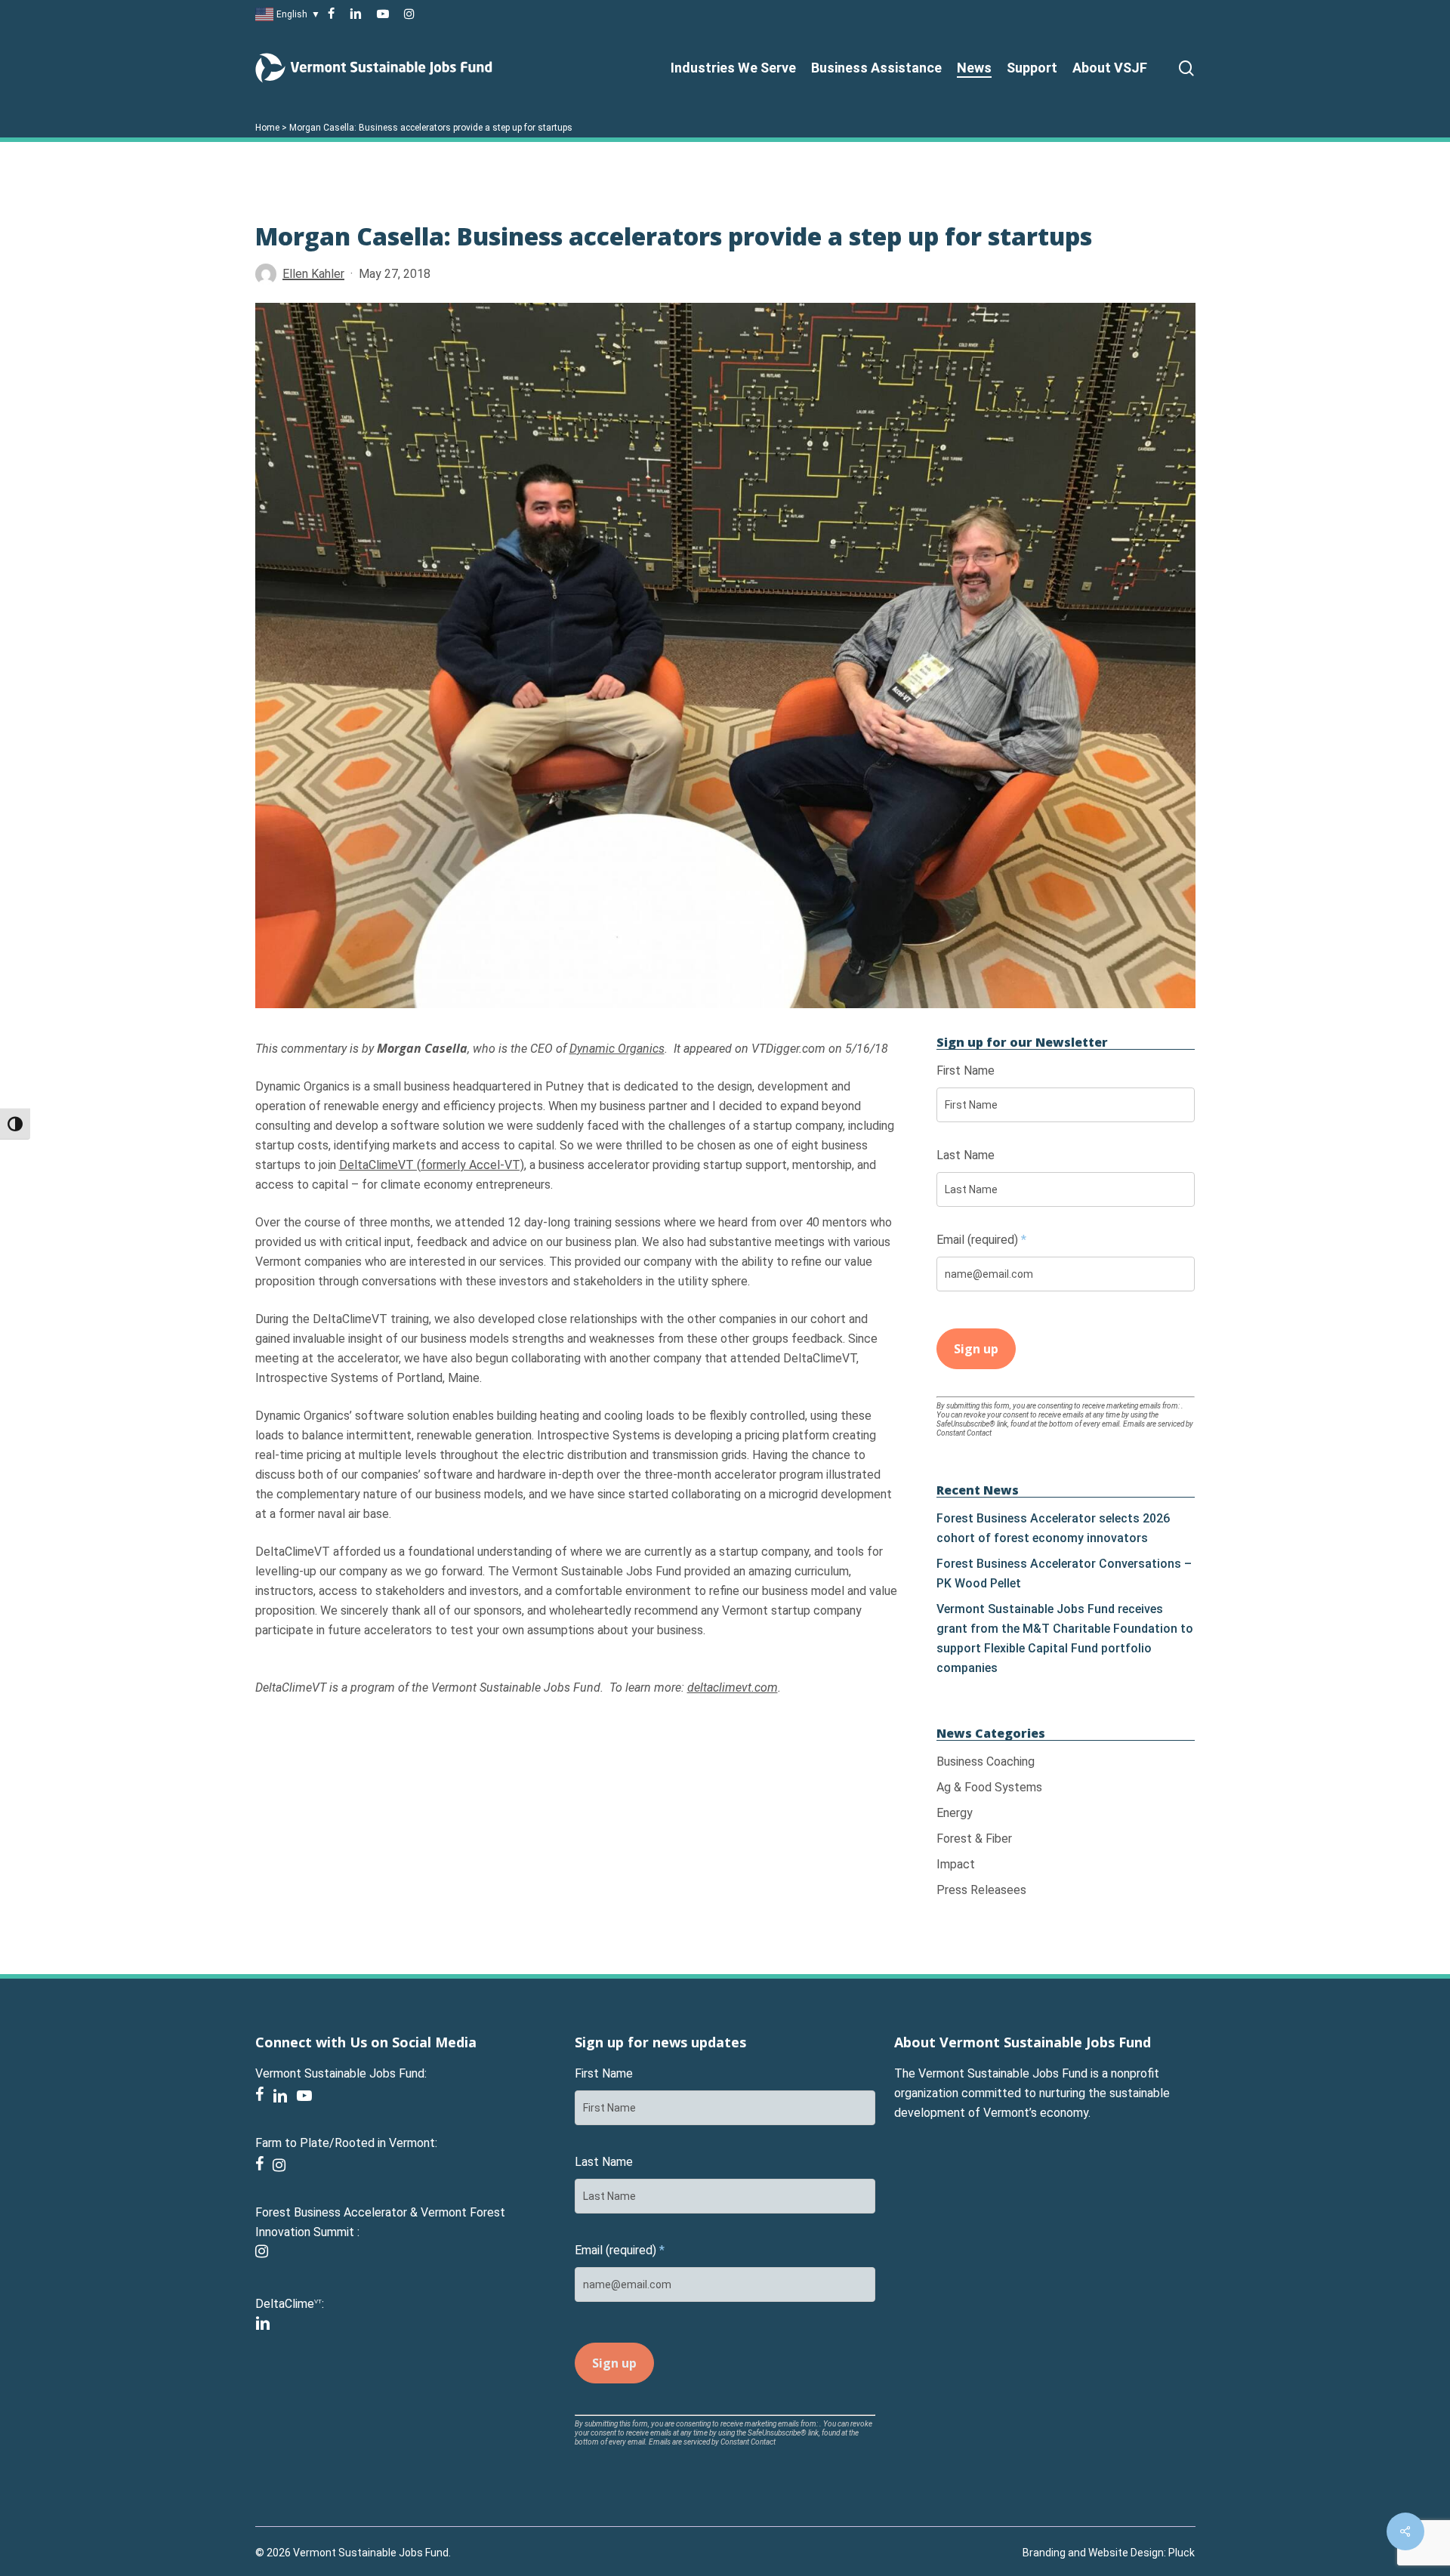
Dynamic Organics (617, 1049)
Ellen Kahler (313, 274)
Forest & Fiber (974, 1839)
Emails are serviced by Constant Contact (712, 2442)
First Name (966, 1071)
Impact (956, 1864)
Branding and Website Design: (1094, 2553)
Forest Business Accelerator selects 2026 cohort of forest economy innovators (1053, 1528)
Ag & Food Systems (989, 1787)
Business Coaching (986, 1762)
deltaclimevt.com (733, 1688)
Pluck (1182, 2553)
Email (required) (981, 1240)
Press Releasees (981, 1890)
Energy (955, 1813)
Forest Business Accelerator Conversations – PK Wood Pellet (1064, 1573)
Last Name (966, 1155)
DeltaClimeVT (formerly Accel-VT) (432, 1165)
